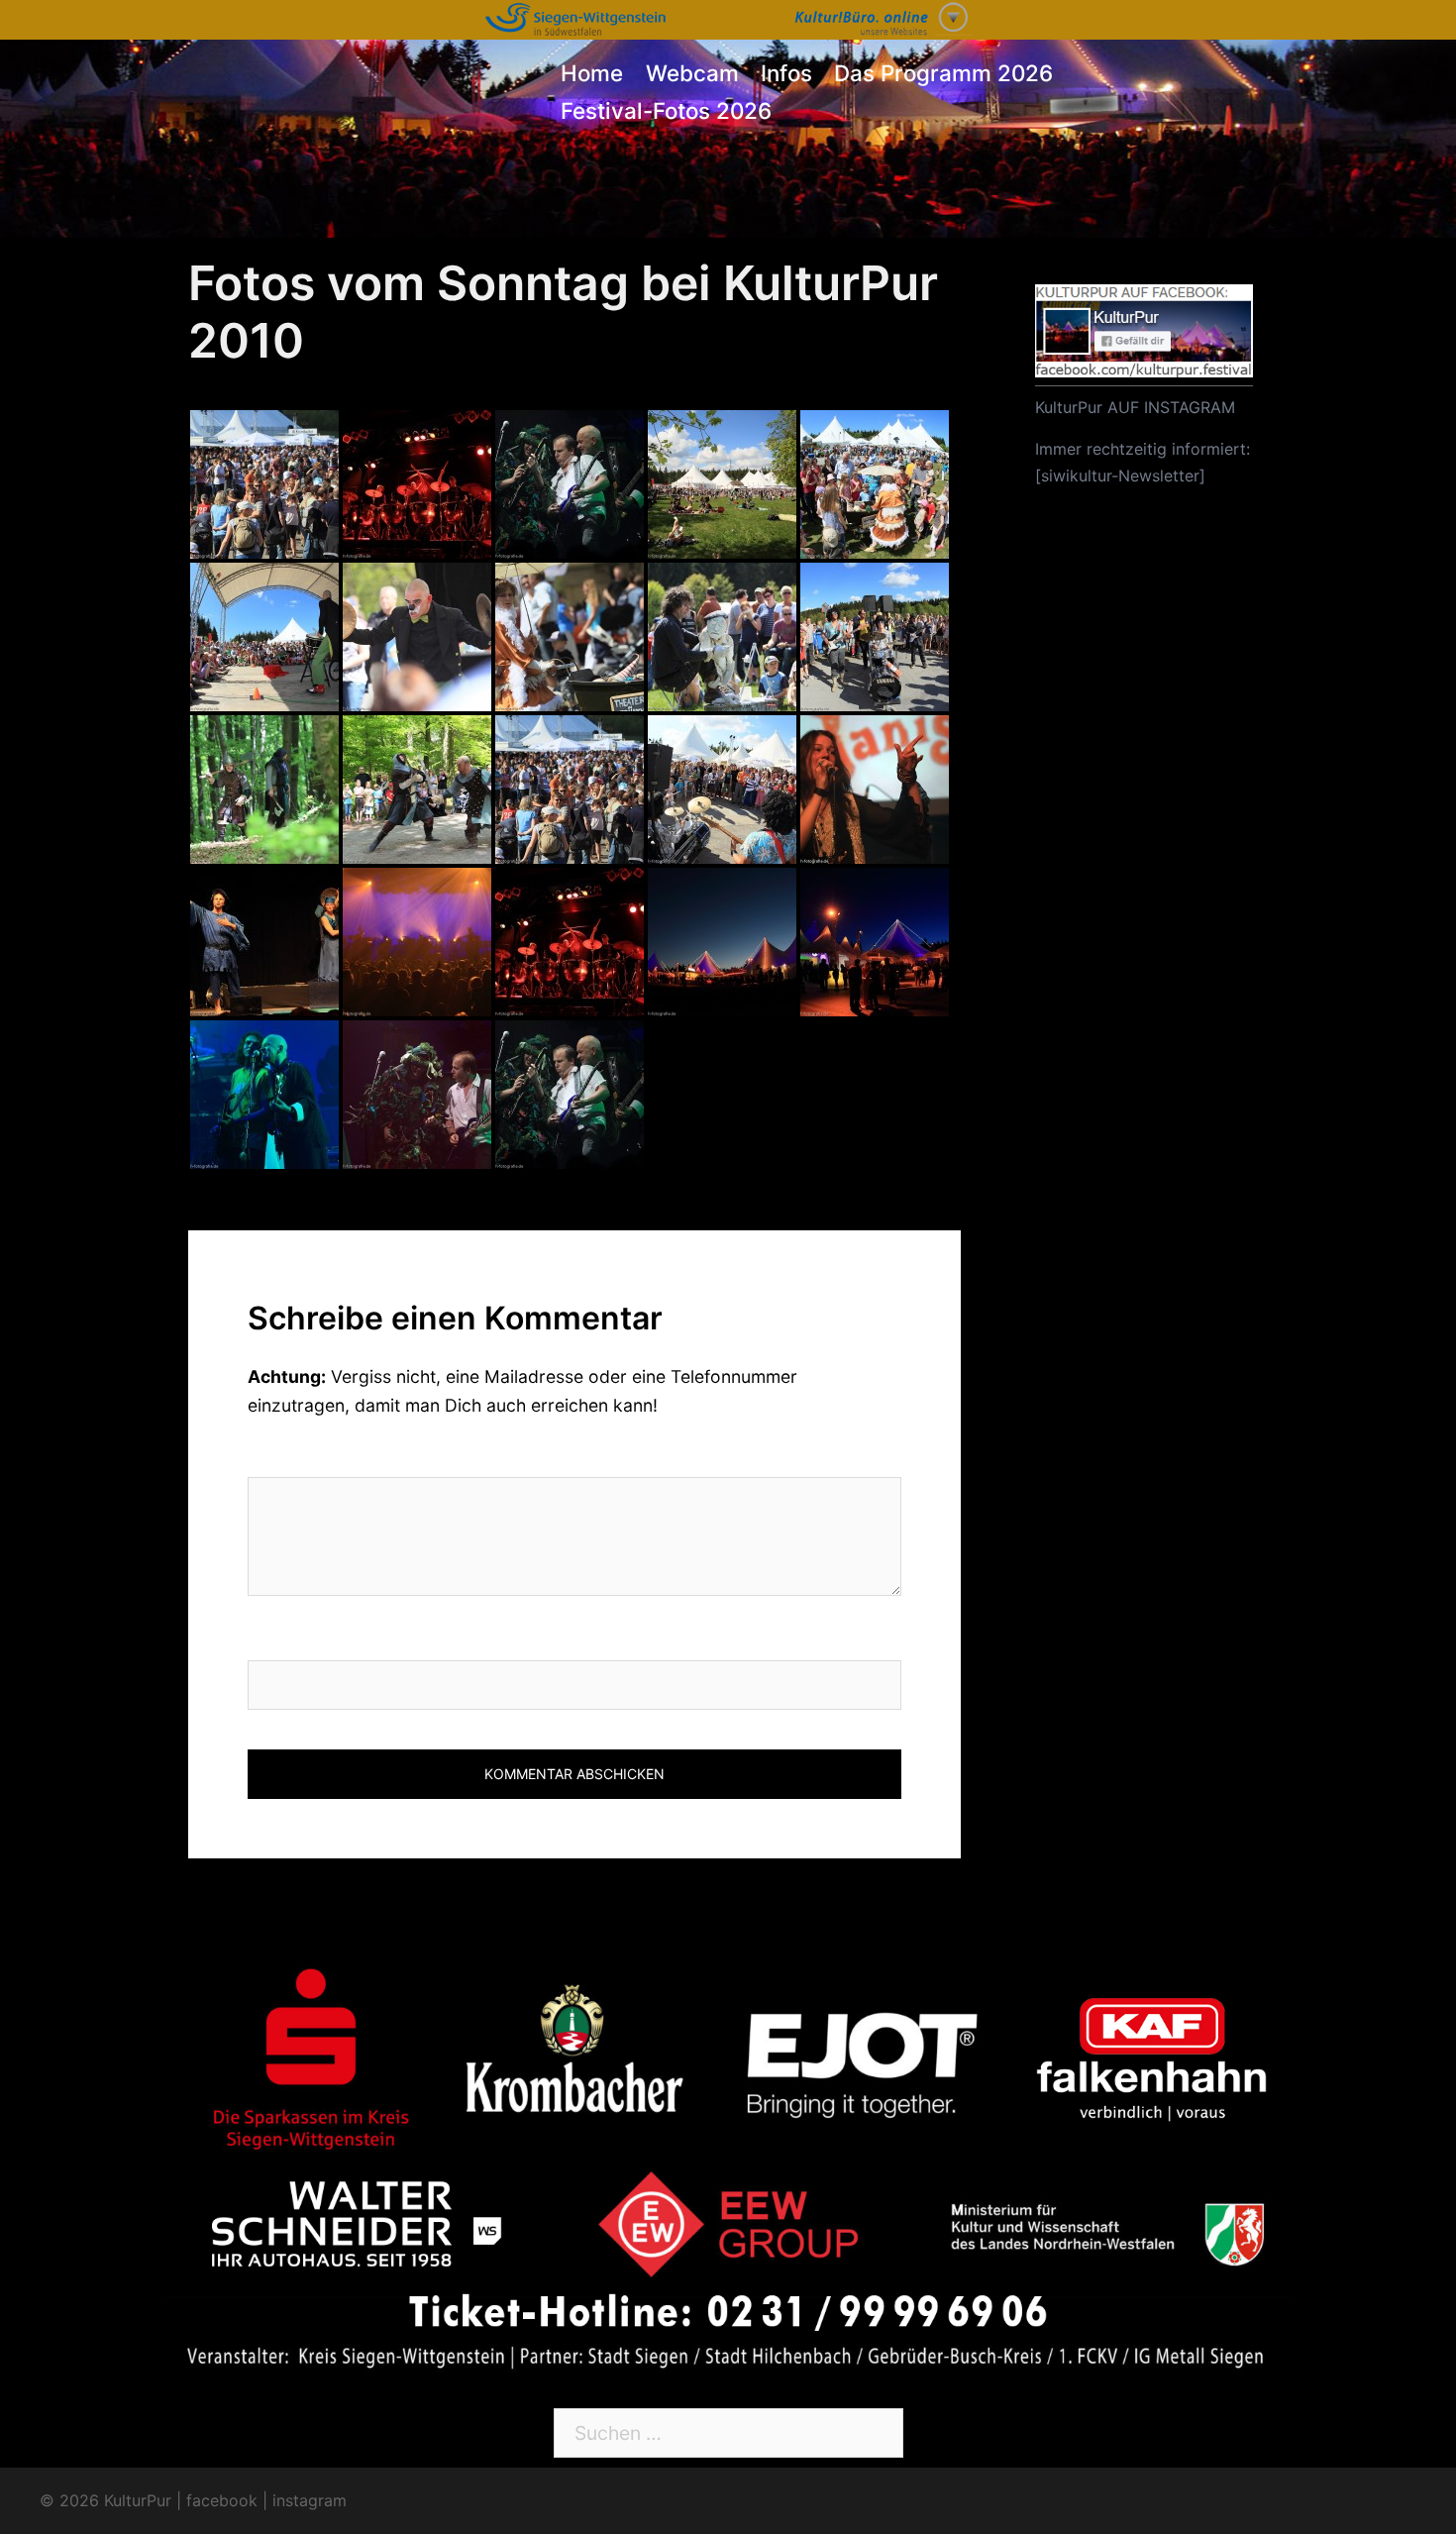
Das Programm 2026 (943, 73)
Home (592, 73)
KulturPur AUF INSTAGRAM (1135, 407)
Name (274, 1639)
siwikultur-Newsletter (1120, 475)
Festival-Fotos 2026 (666, 110)
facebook (222, 2500)
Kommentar (307, 1456)
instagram (310, 2500)
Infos (786, 73)
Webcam (692, 73)
